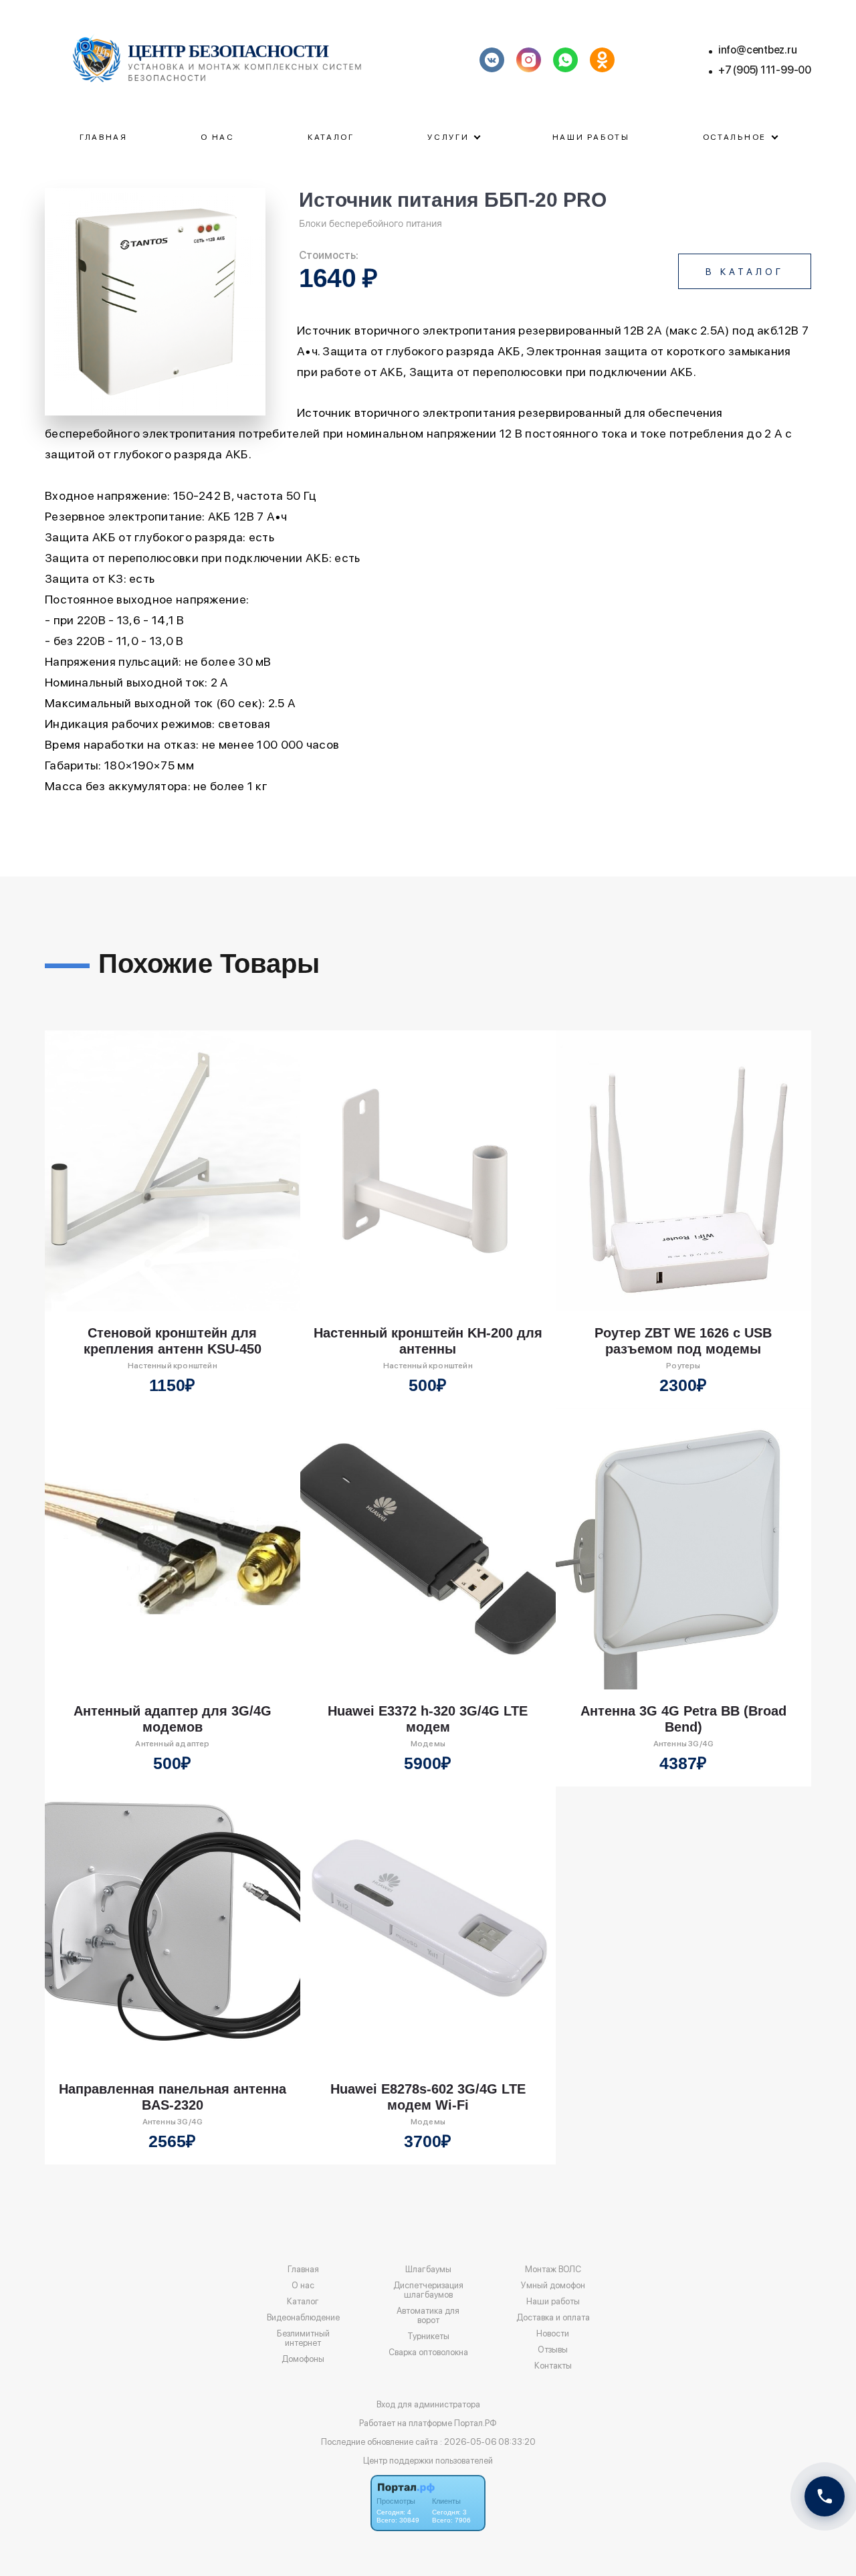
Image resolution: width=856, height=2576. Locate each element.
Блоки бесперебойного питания (370, 223)
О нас (218, 137)
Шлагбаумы (428, 2270)
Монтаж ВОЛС (553, 2270)
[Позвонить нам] (825, 2496)
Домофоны (303, 2359)
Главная (104, 137)
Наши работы (591, 137)
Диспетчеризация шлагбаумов (428, 2290)
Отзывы (553, 2350)
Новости (553, 2334)
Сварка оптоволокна (428, 2353)
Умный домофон (553, 2286)
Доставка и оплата (553, 2318)
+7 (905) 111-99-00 (765, 70)
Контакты (553, 2366)
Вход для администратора (428, 2404)
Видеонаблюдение (303, 2318)
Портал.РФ (475, 2423)
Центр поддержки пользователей (428, 2461)
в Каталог (745, 272)
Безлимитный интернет (303, 2338)
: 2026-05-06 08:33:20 (488, 2442)
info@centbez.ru (758, 50)
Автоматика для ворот (428, 2316)
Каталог (331, 137)
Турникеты (428, 2336)
